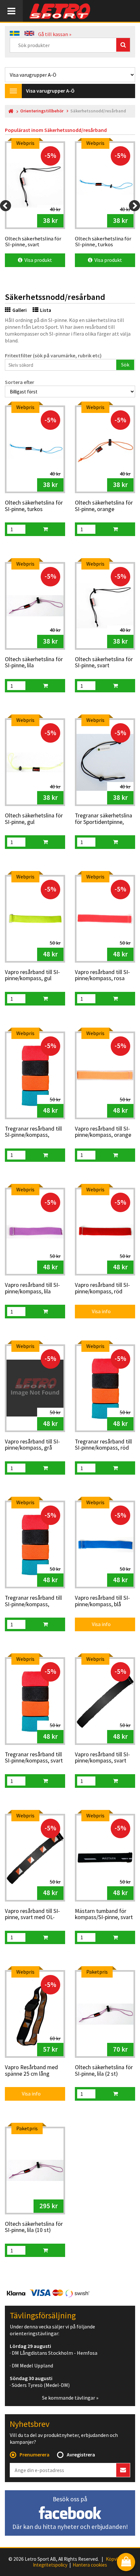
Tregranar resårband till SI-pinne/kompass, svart (34, 1758)
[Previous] (6, 206)
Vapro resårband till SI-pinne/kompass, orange (103, 1132)
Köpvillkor (116, 2559)
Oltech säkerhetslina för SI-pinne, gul (34, 819)
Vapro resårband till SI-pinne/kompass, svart (102, 1758)
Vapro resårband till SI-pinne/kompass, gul (32, 975)
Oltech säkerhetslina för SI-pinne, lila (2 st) (104, 2071)
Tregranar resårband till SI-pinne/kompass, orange (33, 1601)
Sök (125, 365)
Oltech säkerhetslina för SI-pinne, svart (104, 663)
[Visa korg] (126, 2563)
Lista (46, 310)
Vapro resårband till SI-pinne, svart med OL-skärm (32, 1915)
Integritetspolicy (50, 2565)
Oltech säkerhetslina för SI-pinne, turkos (34, 506)
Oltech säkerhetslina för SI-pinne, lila (34, 663)
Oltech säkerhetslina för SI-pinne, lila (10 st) (34, 2227)
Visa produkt (37, 260)
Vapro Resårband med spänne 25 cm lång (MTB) (31, 2071)
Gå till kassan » (55, 34)
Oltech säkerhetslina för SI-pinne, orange (104, 506)
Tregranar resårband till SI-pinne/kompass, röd (103, 1445)
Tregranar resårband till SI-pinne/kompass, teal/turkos (33, 1132)
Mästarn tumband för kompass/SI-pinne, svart (104, 1914)
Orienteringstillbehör (42, 111)
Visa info (97, 1311)
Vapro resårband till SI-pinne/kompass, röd (102, 1288)
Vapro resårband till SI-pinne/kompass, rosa (102, 975)
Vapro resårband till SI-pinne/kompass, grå (32, 1445)
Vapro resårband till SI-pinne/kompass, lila (32, 1288)
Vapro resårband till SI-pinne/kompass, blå (102, 1601)
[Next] (134, 206)
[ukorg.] (45, 529)
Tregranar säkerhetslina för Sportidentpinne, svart (104, 819)
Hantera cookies (90, 2565)
